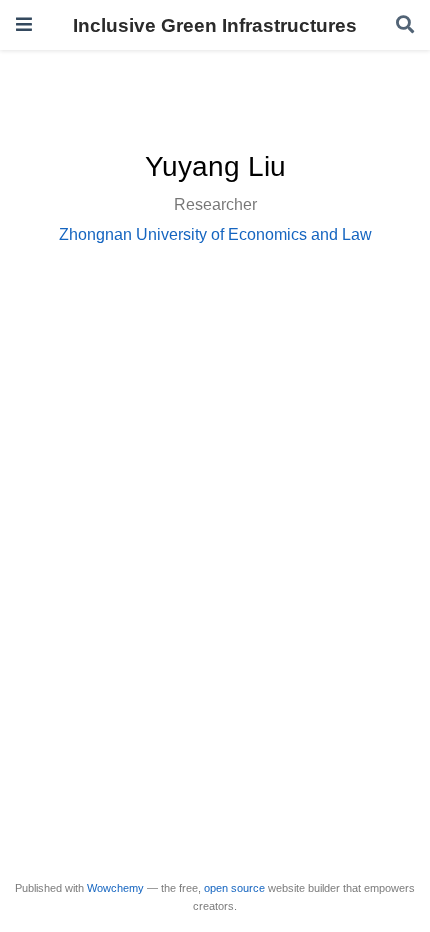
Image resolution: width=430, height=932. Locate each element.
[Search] (405, 25)
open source (234, 888)
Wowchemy (115, 888)
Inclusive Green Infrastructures (215, 25)
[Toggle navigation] (24, 24)
